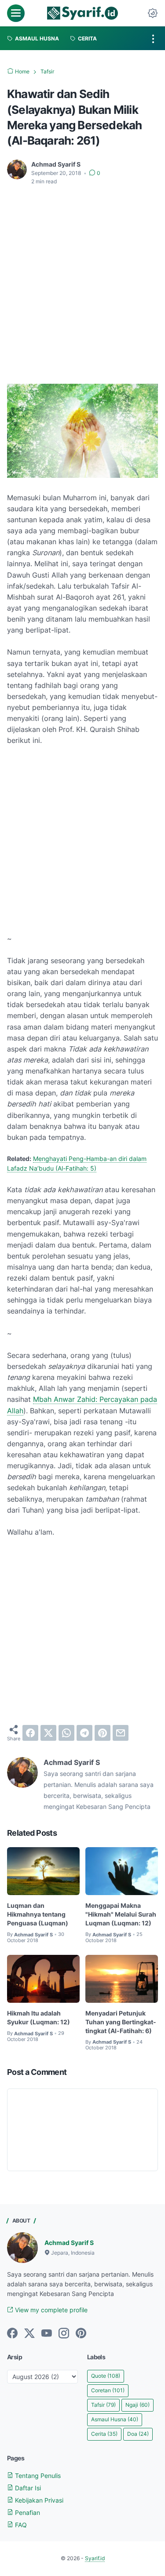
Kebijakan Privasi (38, 2500)
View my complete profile (50, 2310)
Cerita (104, 2434)
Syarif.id (95, 2558)
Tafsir (103, 2405)
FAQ (20, 2525)
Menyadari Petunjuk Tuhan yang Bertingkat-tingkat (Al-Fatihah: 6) (121, 2022)
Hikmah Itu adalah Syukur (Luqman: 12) (38, 2018)
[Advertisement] (82, 279)
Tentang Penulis (37, 2476)
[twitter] (48, 1733)
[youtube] (47, 2334)
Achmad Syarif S (69, 2243)
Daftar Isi (27, 2488)
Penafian (27, 2512)
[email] (121, 1733)
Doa (138, 2434)
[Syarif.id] (82, 13)
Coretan (108, 2390)
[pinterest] (103, 1733)
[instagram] (64, 2334)
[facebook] (30, 1733)
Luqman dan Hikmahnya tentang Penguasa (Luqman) (38, 1914)
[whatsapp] (66, 1733)
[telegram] (84, 1733)
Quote (106, 2376)
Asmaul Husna (115, 2419)
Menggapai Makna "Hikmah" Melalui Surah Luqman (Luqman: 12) (121, 1914)
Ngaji (137, 2405)
